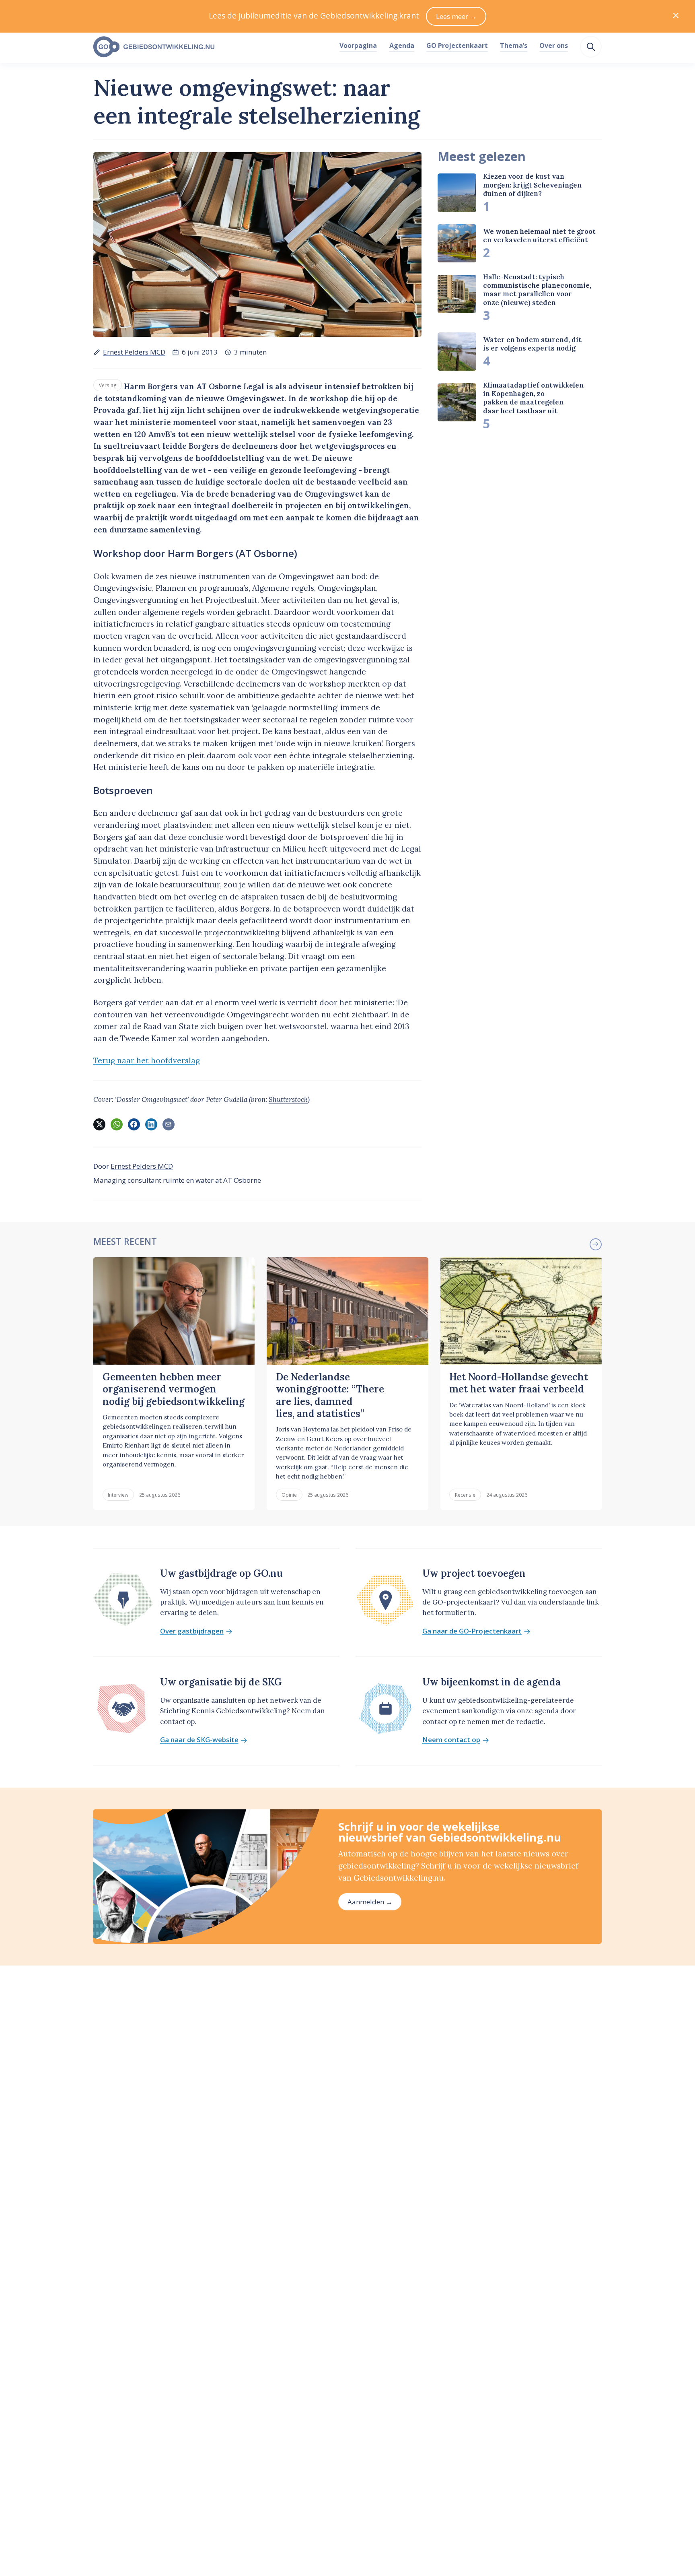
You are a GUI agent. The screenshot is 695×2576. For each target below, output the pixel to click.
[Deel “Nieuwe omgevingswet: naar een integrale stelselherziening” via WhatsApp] (117, 1124)
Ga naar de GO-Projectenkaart (472, 1631)
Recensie (465, 1495)
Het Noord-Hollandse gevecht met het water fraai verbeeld (519, 1383)
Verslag (108, 385)
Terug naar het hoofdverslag (147, 1060)
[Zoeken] (591, 47)
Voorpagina (358, 45)
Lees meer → (456, 16)
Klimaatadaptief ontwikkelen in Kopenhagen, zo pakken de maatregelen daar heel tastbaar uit (533, 398)
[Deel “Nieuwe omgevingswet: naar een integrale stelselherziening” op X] (99, 1124)
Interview (118, 1495)
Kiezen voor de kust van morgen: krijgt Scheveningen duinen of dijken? (532, 185)
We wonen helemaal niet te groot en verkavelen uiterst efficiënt (539, 236)
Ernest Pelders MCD (134, 352)
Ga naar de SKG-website (199, 1740)
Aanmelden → (370, 1902)
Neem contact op (451, 1740)
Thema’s (514, 45)
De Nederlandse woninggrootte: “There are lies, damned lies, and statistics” (330, 1395)
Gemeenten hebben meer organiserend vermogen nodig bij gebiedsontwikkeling (174, 1389)
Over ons (554, 45)
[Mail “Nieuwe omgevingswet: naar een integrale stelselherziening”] (169, 1124)
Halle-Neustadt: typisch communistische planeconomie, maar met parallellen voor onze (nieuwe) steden (537, 290)
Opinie (289, 1495)
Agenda (402, 45)
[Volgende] (596, 1244)
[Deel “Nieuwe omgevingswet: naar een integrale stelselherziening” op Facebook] (134, 1124)
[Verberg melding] (676, 16)
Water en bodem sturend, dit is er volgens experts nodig (532, 344)
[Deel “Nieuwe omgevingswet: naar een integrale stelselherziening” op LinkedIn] (151, 1124)
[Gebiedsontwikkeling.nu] (212, 47)
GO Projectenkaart (457, 45)
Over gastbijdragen (192, 1631)
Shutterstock (288, 1099)
